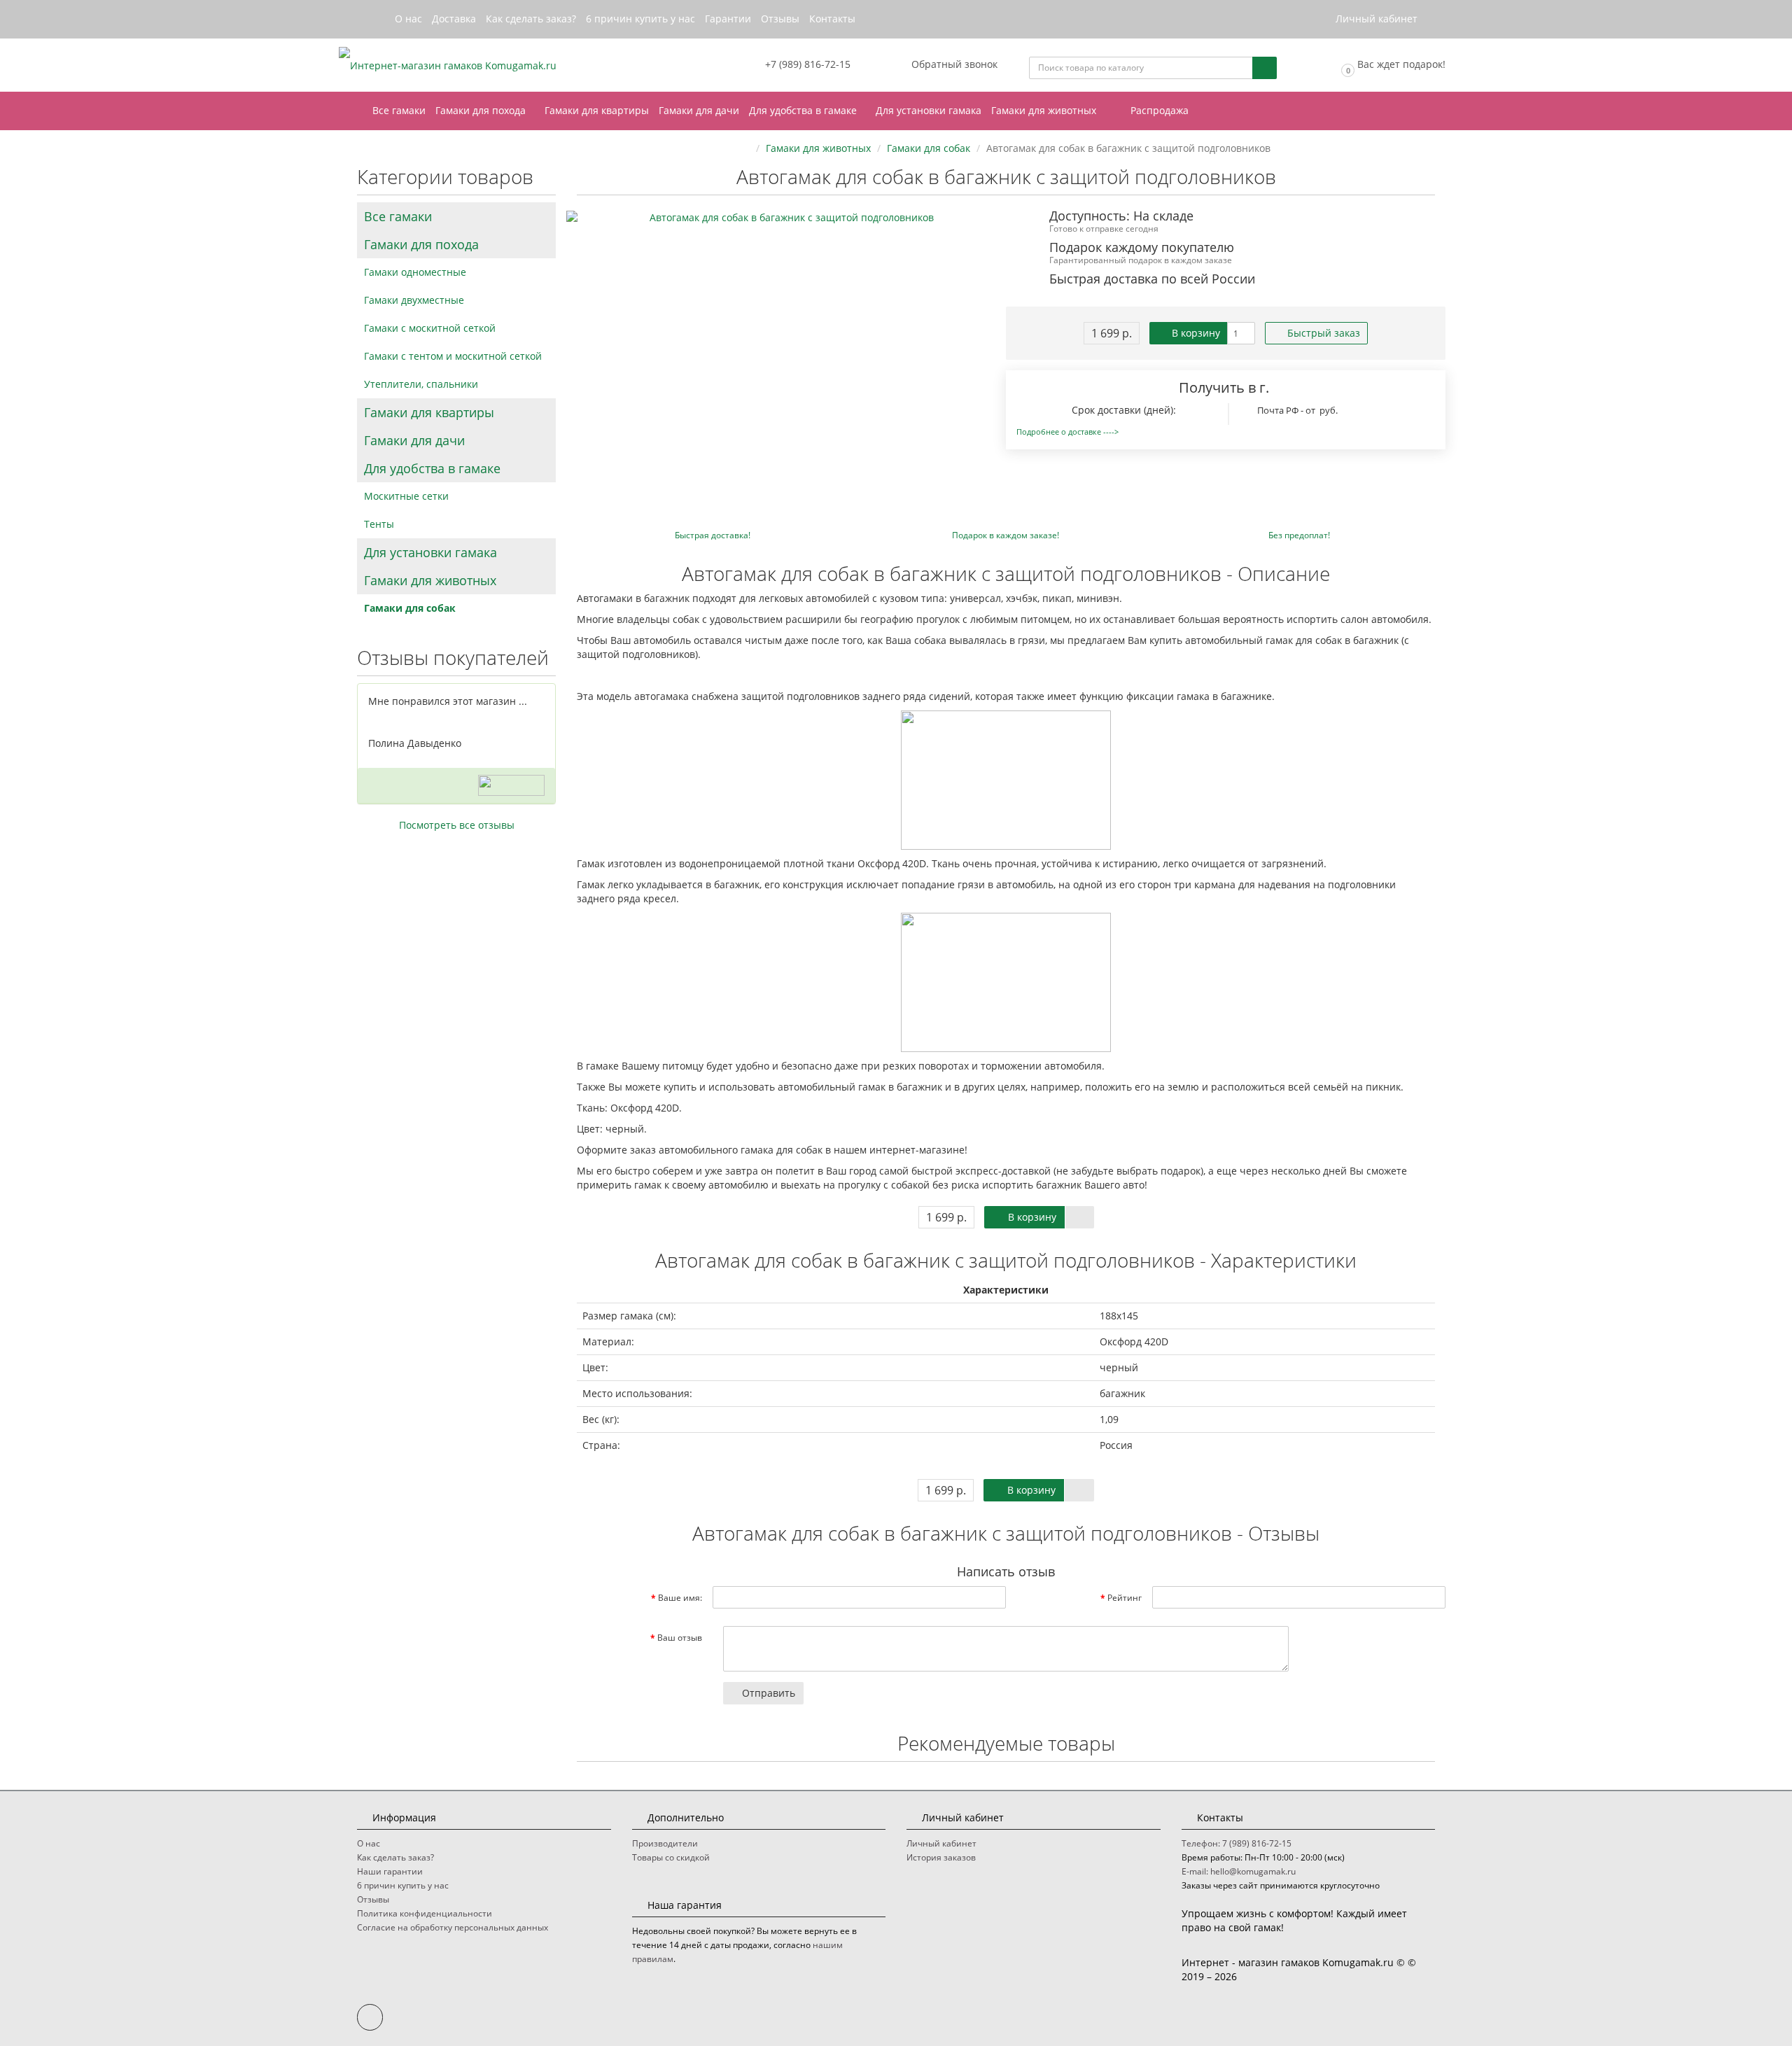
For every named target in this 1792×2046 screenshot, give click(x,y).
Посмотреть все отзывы (457, 825)
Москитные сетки (406, 496)
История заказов (941, 1857)
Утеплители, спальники (421, 384)
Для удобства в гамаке (804, 110)
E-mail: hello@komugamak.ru (1239, 1871)
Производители (665, 1843)
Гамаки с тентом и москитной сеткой (453, 356)
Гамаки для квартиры (597, 110)
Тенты (379, 524)
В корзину (1195, 333)
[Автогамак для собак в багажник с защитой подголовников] (786, 218)
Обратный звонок (953, 64)
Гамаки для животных (1045, 110)
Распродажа (1158, 110)
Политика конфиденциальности (425, 1913)
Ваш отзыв (680, 1638)
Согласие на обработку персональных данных (453, 1927)
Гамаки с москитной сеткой (430, 328)
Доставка (454, 19)
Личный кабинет (941, 1843)
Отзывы (780, 19)
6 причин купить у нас (640, 19)
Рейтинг (1125, 1598)
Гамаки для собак (410, 608)
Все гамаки (399, 110)
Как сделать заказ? (531, 19)
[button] (1392, 65)
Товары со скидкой (671, 1857)
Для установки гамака (929, 110)
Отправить (767, 1693)
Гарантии (728, 19)
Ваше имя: (680, 1598)
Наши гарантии (390, 1871)
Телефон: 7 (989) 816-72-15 (1237, 1843)
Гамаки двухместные (414, 300)
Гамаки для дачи (699, 110)
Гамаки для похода (482, 110)
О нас (408, 19)
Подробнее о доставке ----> (1067, 432)
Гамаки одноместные (415, 272)
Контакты (832, 19)
